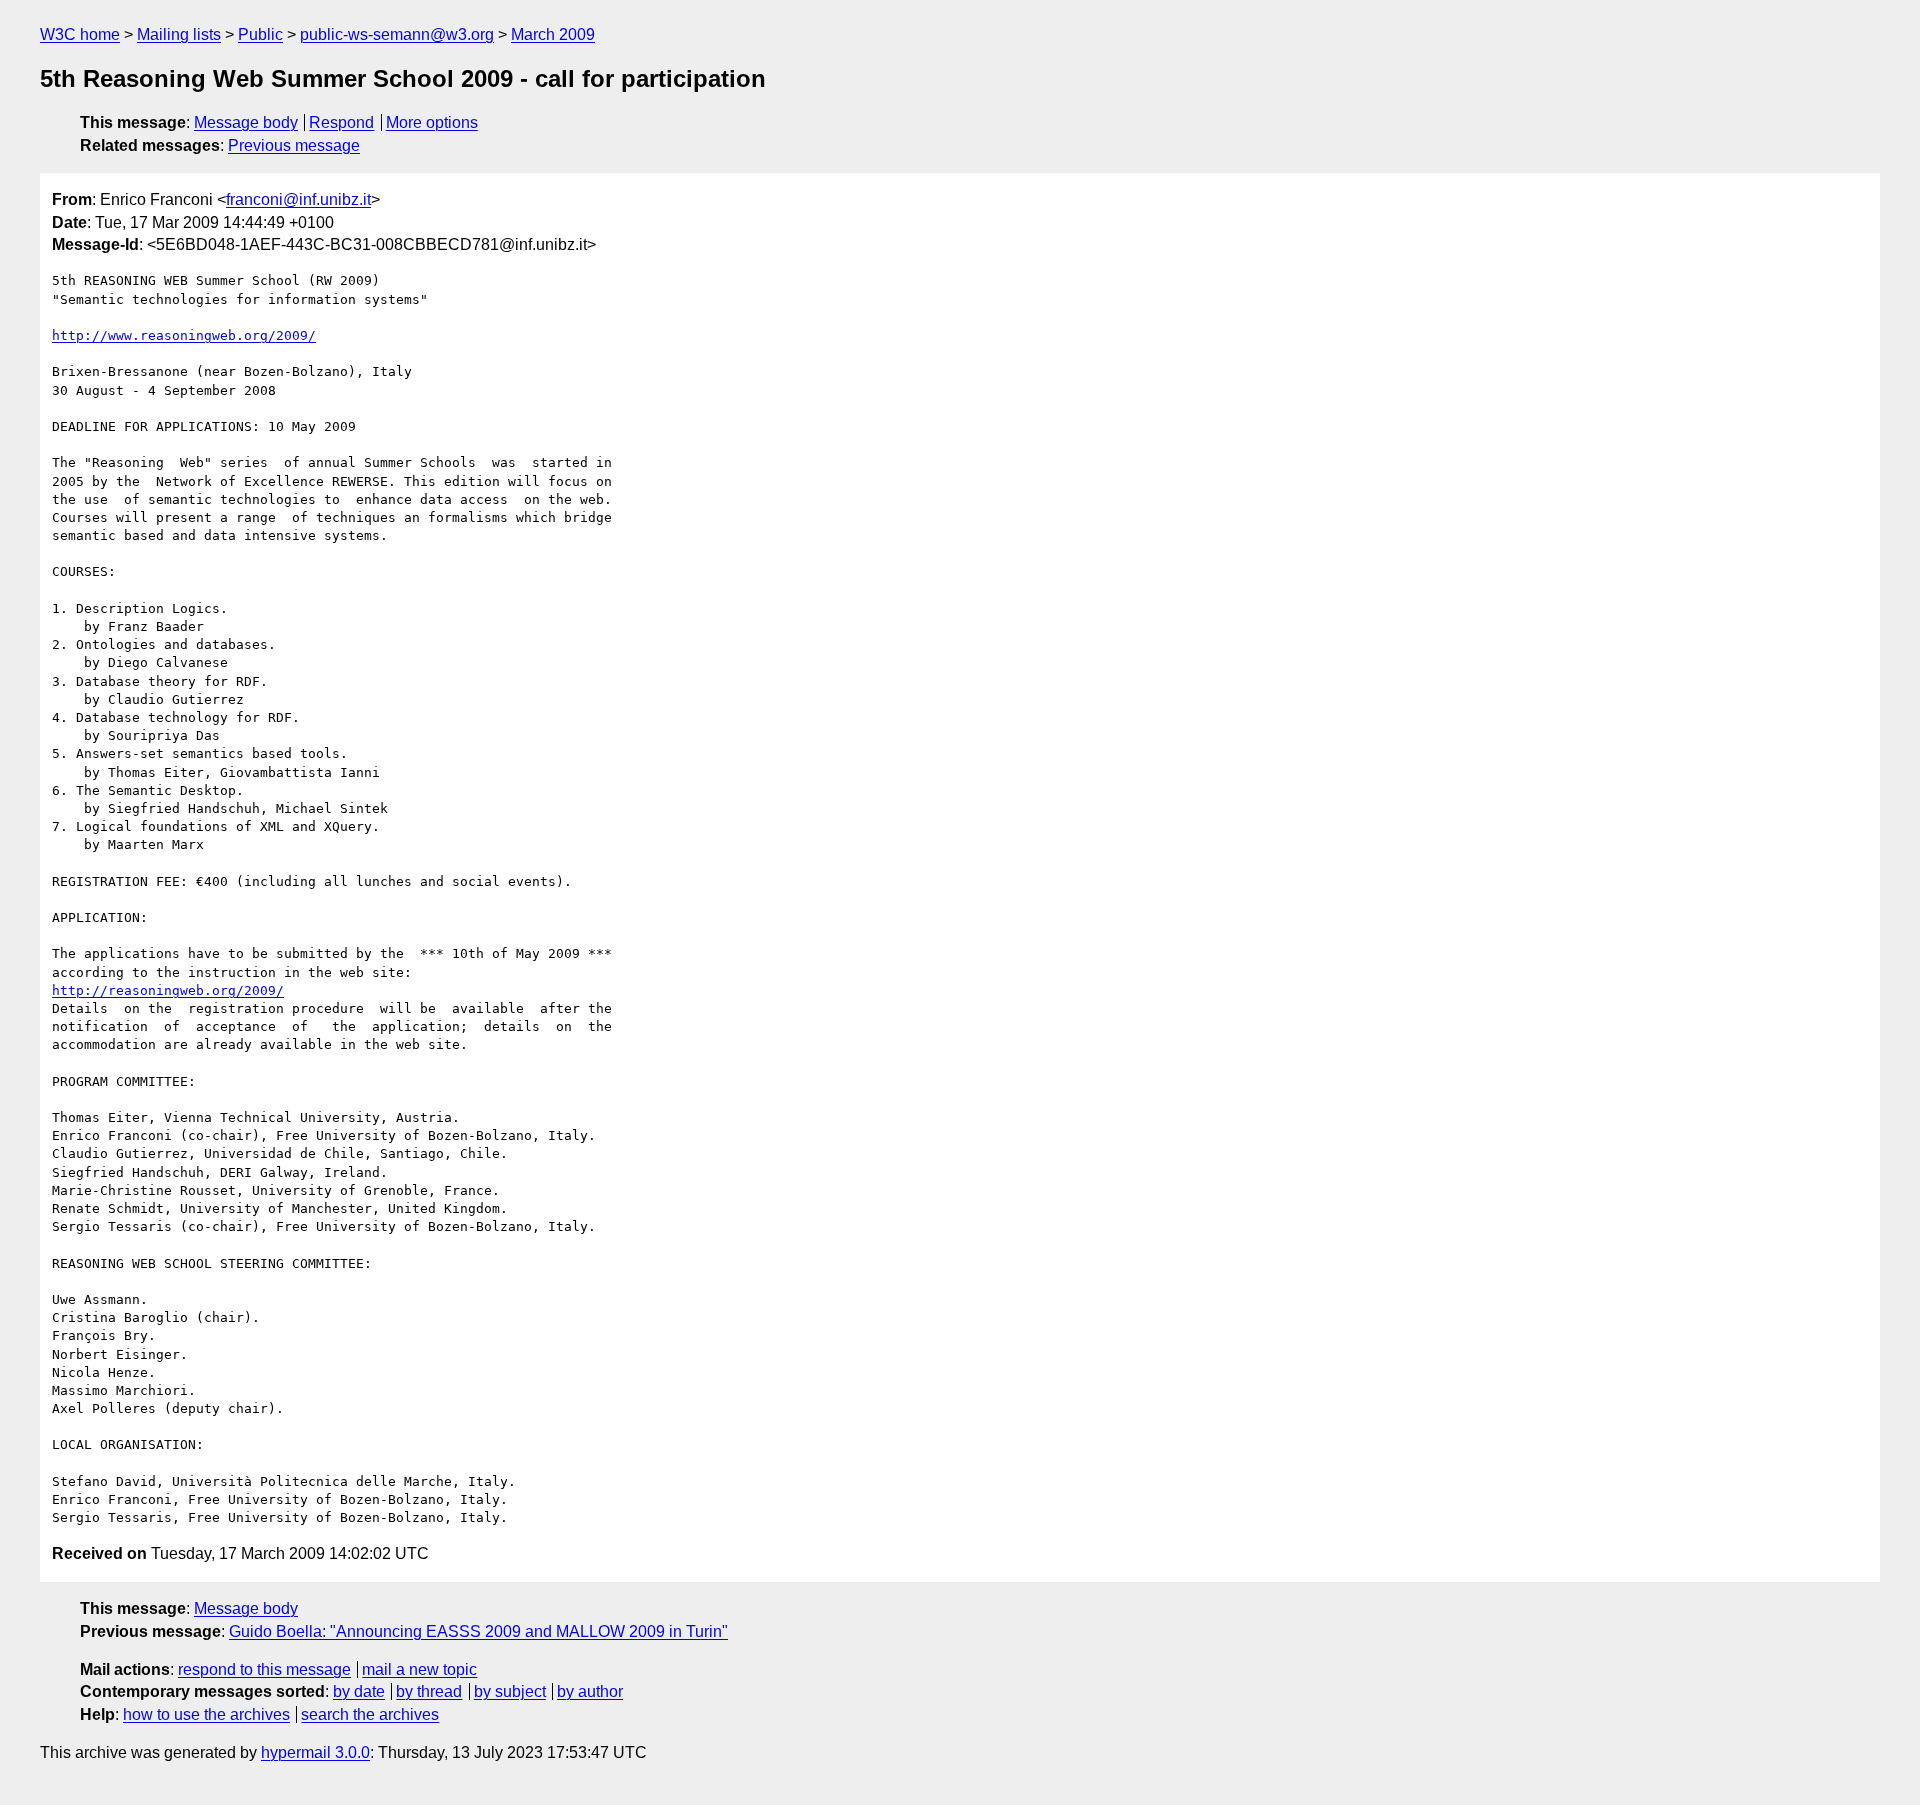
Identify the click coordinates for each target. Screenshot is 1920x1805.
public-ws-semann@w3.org (397, 34)
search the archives (370, 1714)
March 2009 (553, 34)
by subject (510, 1691)
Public (260, 34)
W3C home (80, 34)
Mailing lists (179, 34)
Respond (341, 122)
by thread (429, 1691)
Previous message (294, 145)
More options (432, 122)
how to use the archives (206, 1714)
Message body (246, 122)
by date (359, 1691)
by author (590, 1691)
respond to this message (264, 1669)
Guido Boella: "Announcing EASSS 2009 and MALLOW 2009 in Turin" (478, 1631)
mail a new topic (419, 1669)
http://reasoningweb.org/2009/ (168, 990)
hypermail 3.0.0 (315, 1752)
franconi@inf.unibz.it (298, 199)
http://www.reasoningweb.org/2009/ (184, 335)
